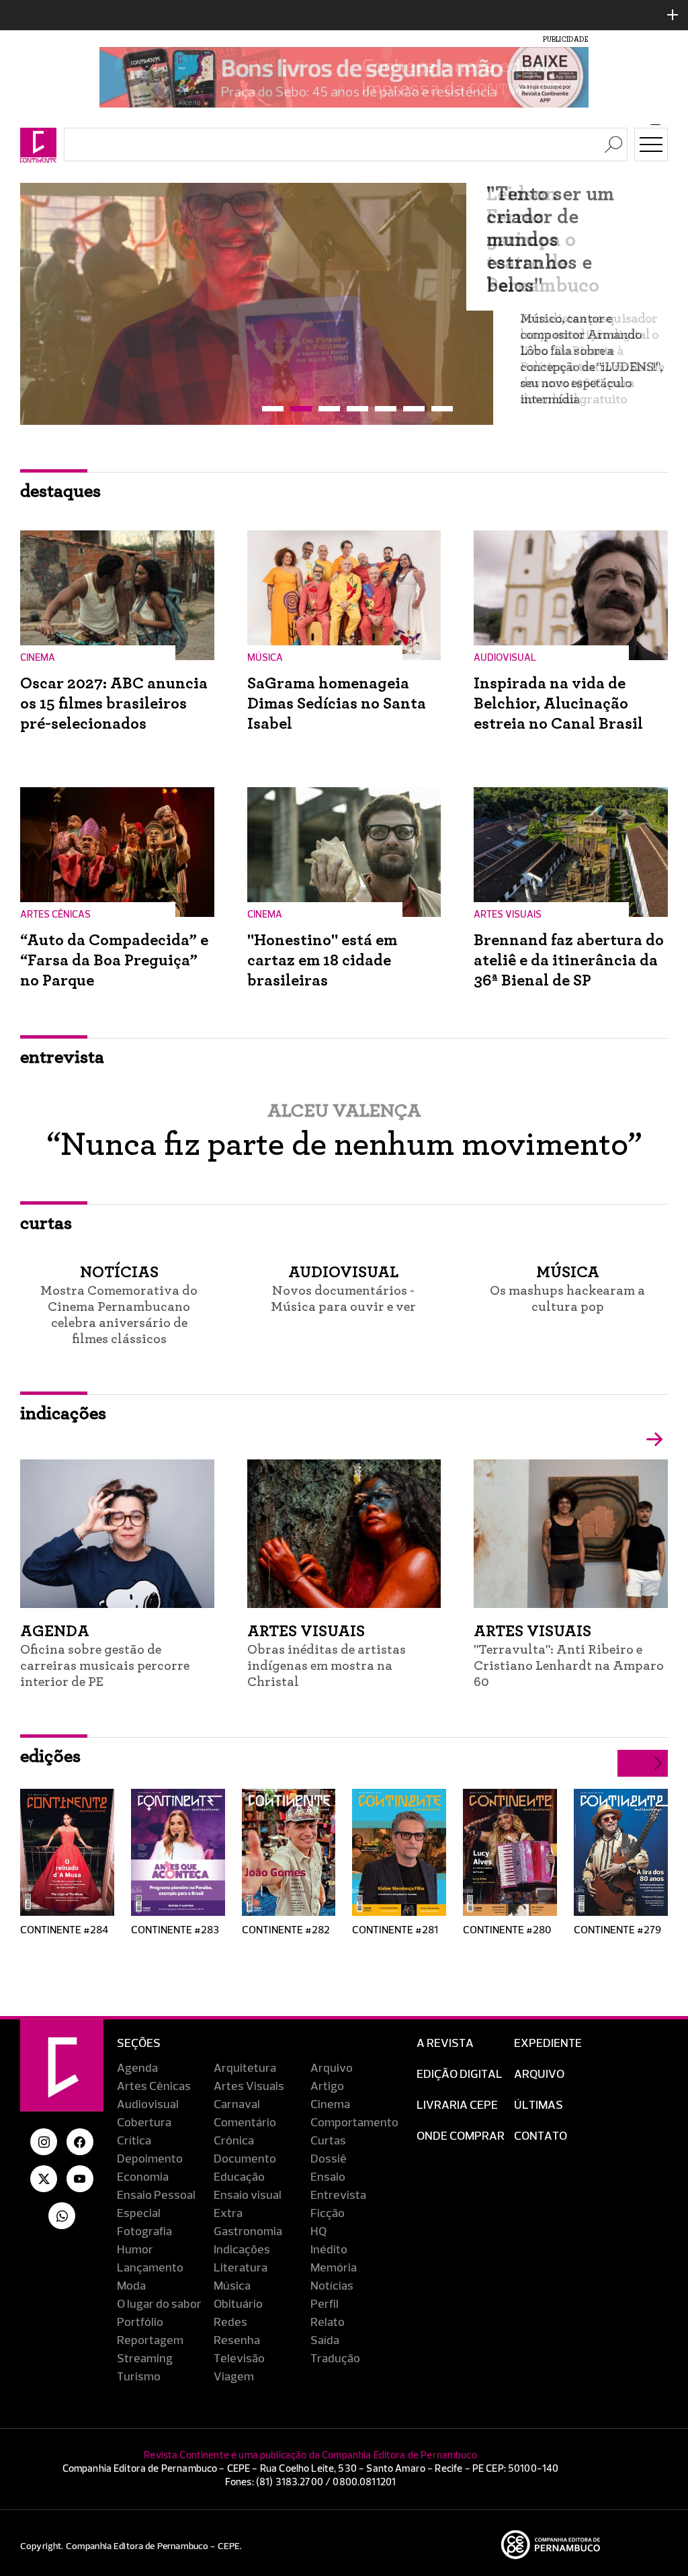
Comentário (245, 2123)
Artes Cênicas (154, 2087)
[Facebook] (80, 2142)
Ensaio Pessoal (156, 2196)
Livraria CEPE (457, 2105)
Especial (139, 2214)
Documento (245, 2159)
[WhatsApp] (62, 2216)
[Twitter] (44, 2179)
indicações (63, 1414)
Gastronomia (248, 2232)
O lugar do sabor (159, 2304)
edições (50, 1757)
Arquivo (332, 2068)
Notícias (332, 2286)
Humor (135, 2250)
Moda (131, 2286)
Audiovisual (148, 2105)
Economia (143, 2177)
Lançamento (150, 2268)
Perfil (325, 2304)
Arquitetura (245, 2068)
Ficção (328, 2214)
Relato (328, 2323)
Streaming (145, 2359)
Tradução (335, 2359)
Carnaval (237, 2105)
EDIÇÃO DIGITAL (460, 2075)
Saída (325, 2341)
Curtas (328, 2141)
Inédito (329, 2250)
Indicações (242, 2250)
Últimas (539, 2105)
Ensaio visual (248, 2196)
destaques (60, 491)
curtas (46, 1223)
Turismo (139, 2377)
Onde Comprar (461, 2136)
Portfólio (140, 2323)
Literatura (241, 2268)
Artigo (327, 2087)
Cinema (330, 2105)
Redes (230, 2323)
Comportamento (354, 2123)
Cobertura (144, 2123)
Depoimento (150, 2159)
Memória (334, 2268)
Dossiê (329, 2159)
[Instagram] (44, 2142)
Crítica (134, 2141)
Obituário (238, 2304)
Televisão (239, 2359)
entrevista (62, 1057)
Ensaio (328, 2177)
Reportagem (150, 2341)
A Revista (445, 2044)
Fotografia (144, 2232)
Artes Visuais (249, 2087)
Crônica (234, 2141)
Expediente (548, 2044)
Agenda (137, 2068)
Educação (239, 2177)
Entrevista (338, 2196)
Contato (541, 2136)
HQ (318, 2232)
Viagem (234, 2377)
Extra (228, 2214)
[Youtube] (80, 2179)
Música (232, 2286)
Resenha (237, 2341)
